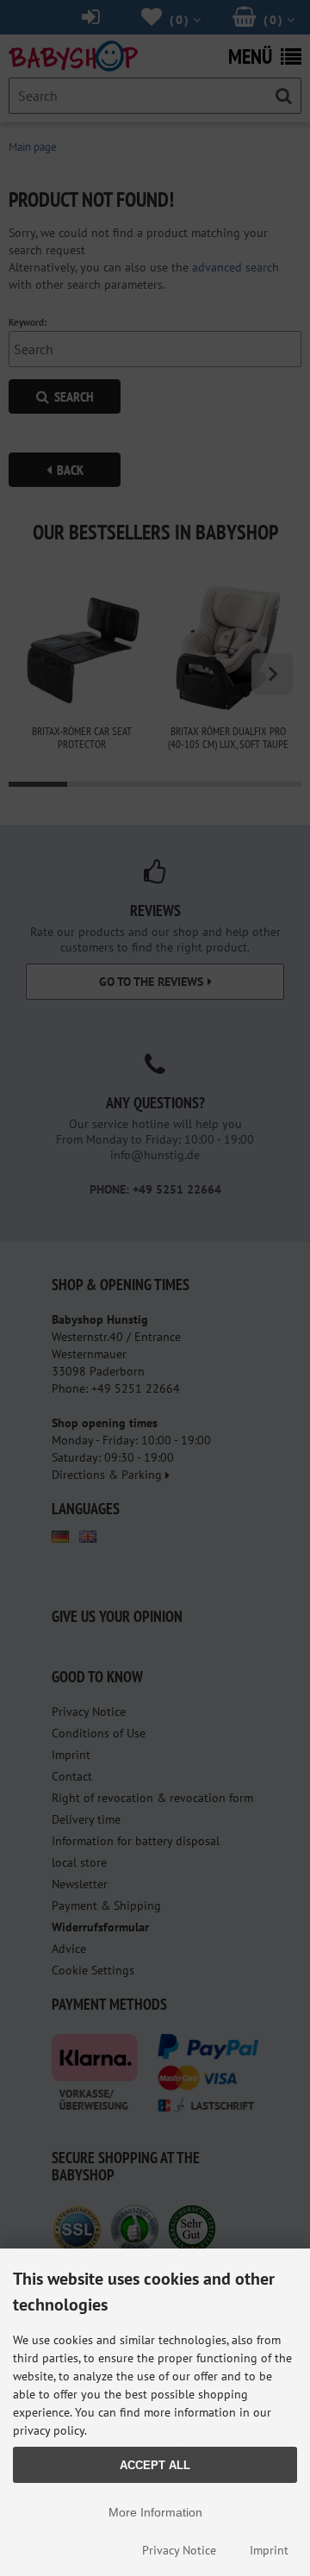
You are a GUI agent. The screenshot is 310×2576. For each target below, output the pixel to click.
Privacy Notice (179, 2550)
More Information (155, 2512)
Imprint (269, 2550)
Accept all (155, 2465)
